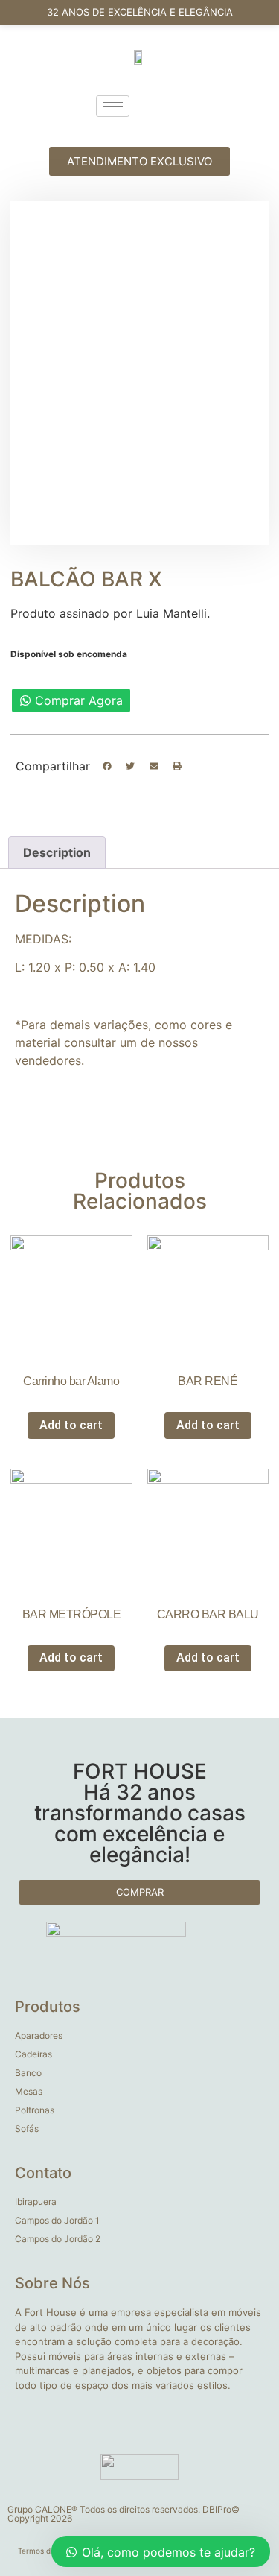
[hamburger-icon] (113, 106)
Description (57, 852)
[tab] (57, 852)
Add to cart (71, 1425)
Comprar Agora (79, 700)
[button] (107, 767)
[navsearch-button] (170, 106)
